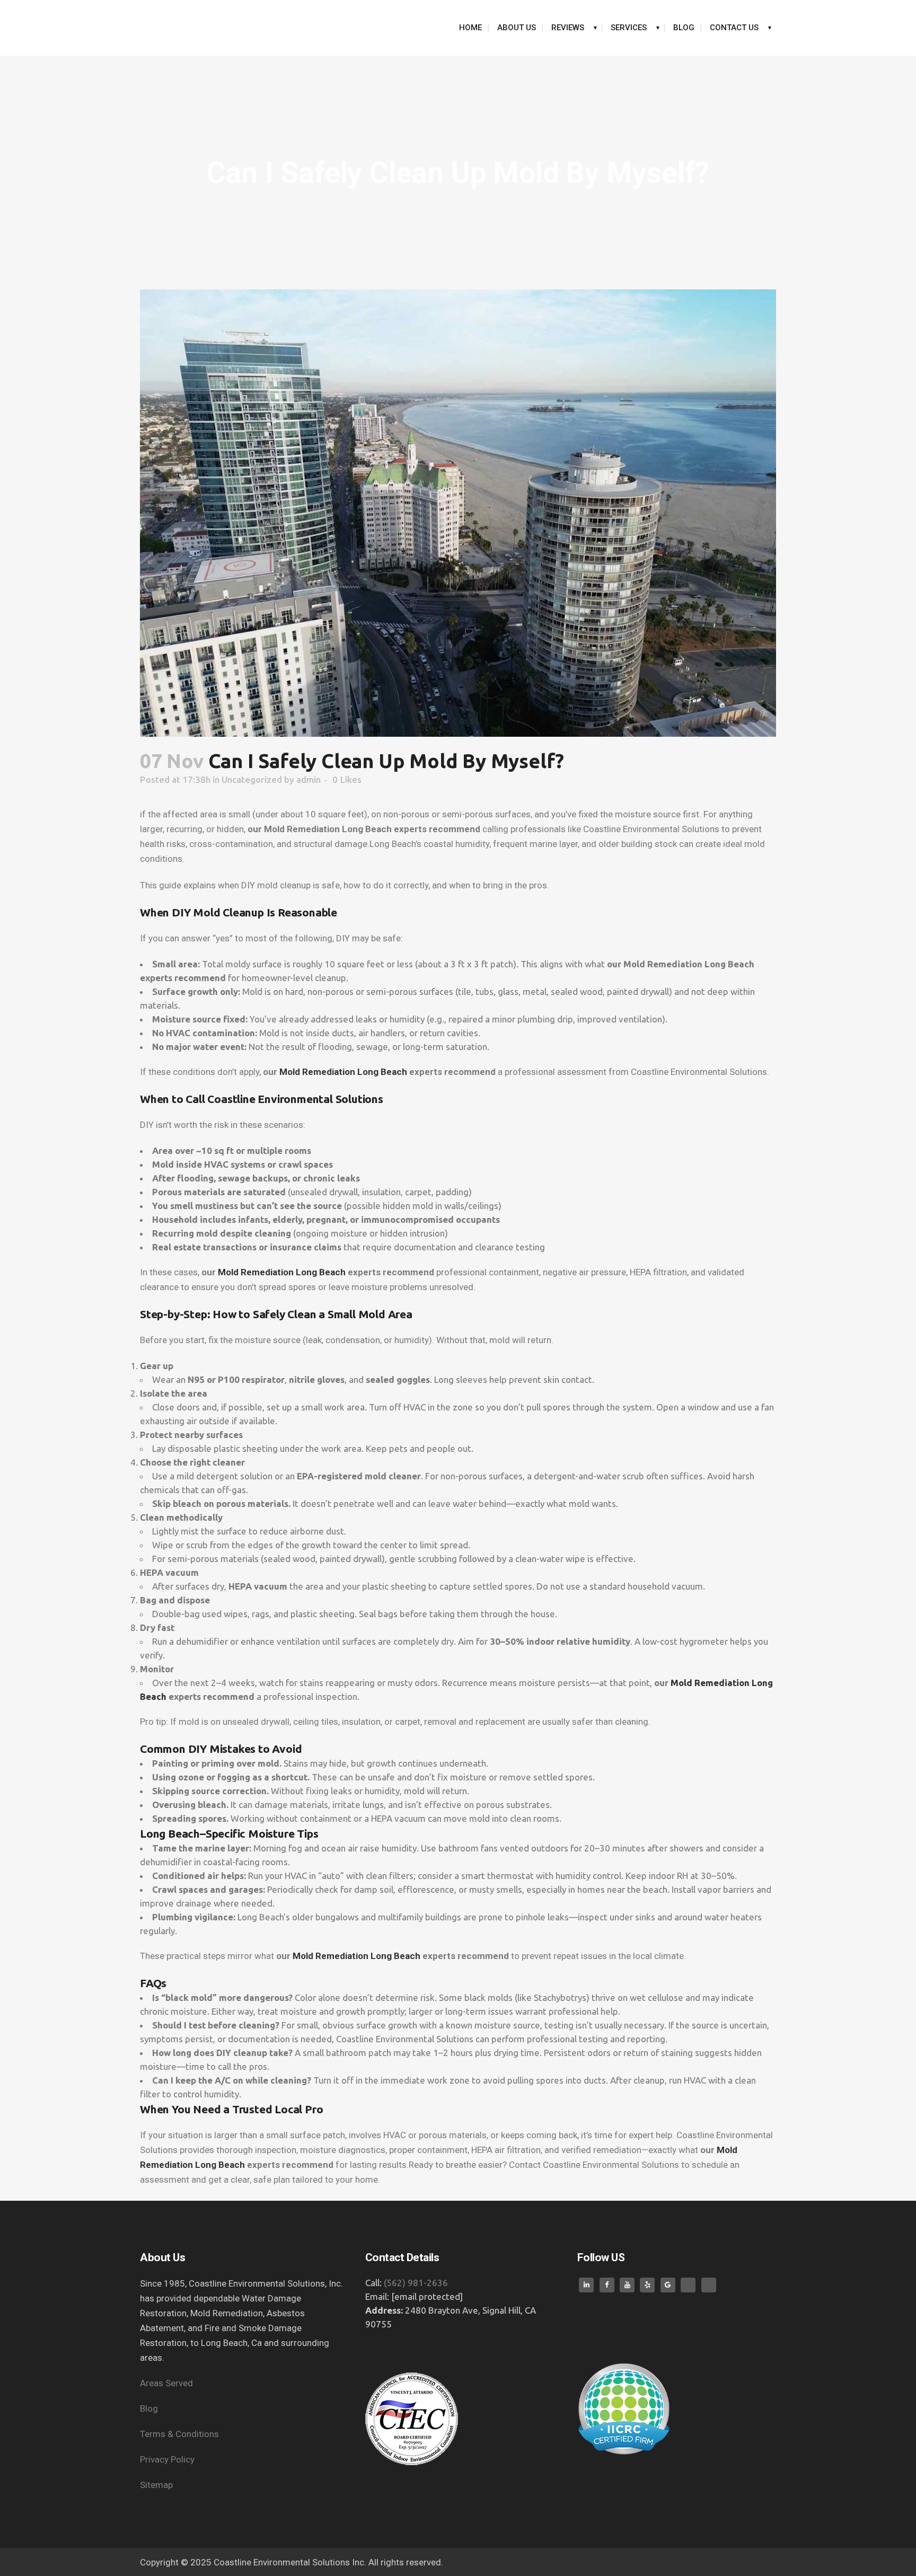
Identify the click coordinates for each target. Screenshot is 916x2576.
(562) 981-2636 (416, 2283)
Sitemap (156, 2485)
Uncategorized (252, 779)
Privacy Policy (168, 2459)
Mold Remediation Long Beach (343, 1072)
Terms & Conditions (180, 2434)
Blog (149, 2409)
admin (309, 779)
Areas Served (168, 2383)
